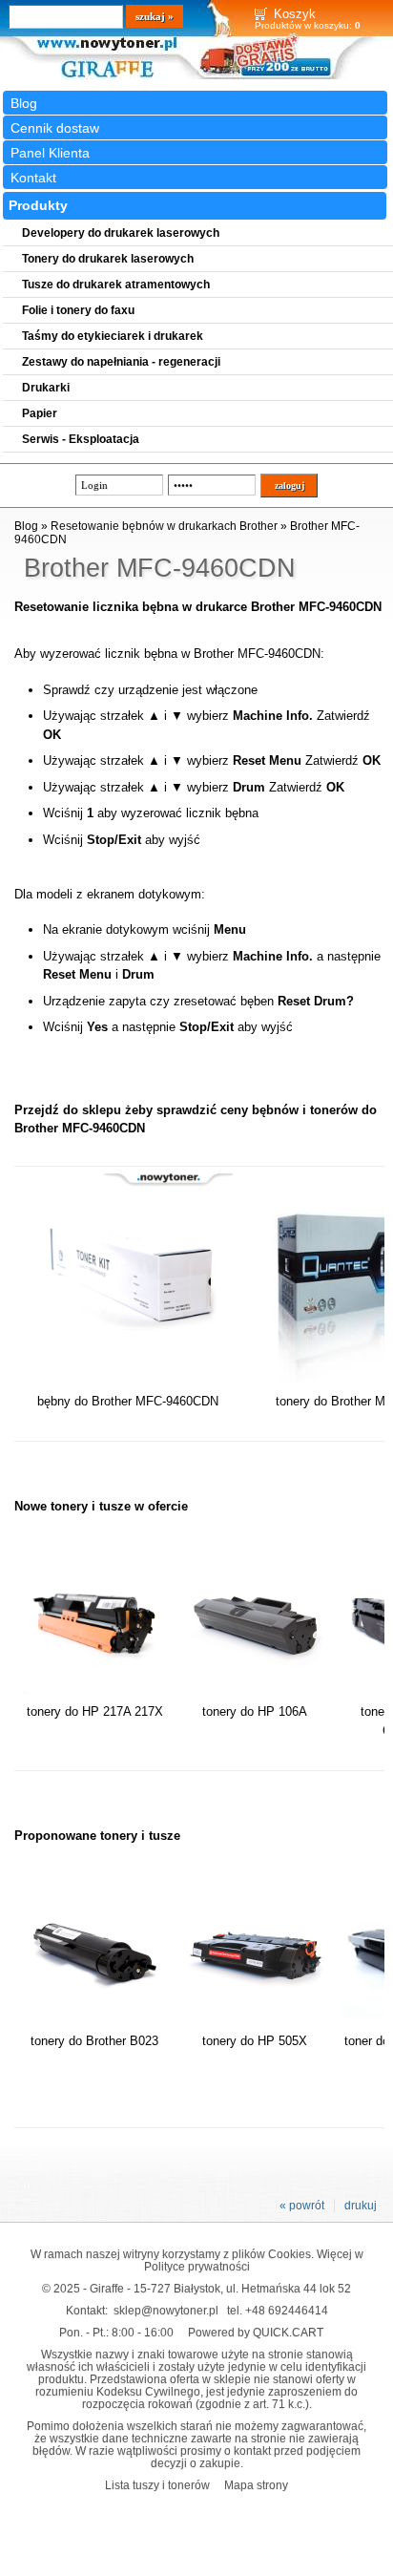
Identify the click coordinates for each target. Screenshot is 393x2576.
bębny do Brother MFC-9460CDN (128, 1401)
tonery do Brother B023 (94, 2041)
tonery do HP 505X (255, 2041)
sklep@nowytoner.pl (166, 2310)
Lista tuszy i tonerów (157, 2485)
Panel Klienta (50, 153)
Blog (24, 103)
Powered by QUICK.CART (256, 2332)
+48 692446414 (287, 2310)
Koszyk (295, 14)
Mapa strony (256, 2485)
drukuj (361, 2206)
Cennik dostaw (55, 128)
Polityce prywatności (197, 2266)
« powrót (302, 2206)
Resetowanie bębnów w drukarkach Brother (164, 526)
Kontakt (33, 178)
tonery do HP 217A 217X (95, 1711)
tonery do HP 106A (255, 1711)
